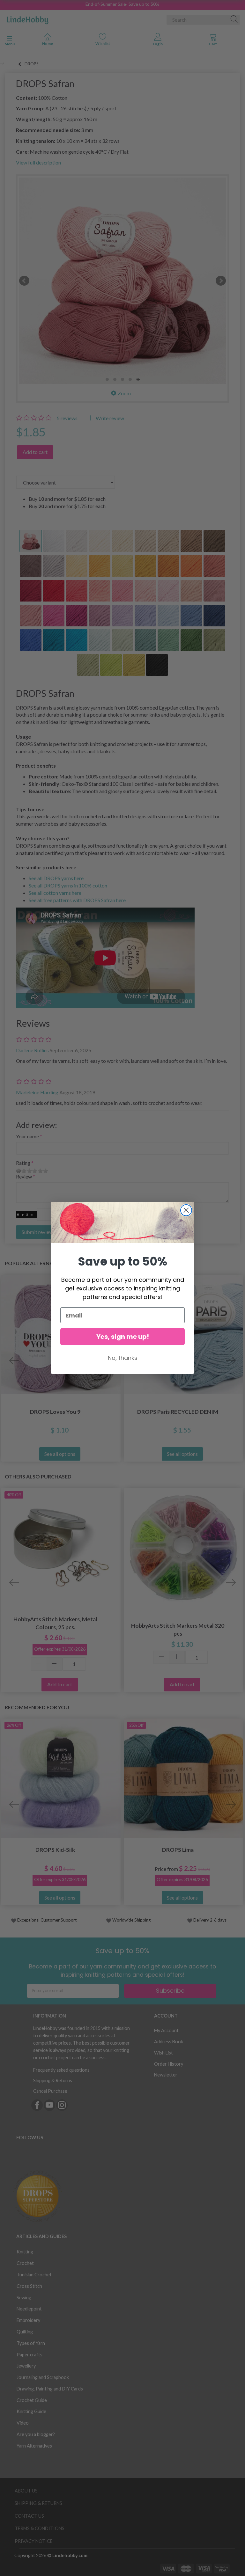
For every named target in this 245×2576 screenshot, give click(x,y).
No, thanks (123, 1358)
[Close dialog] (186, 1210)
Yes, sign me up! (123, 1337)
